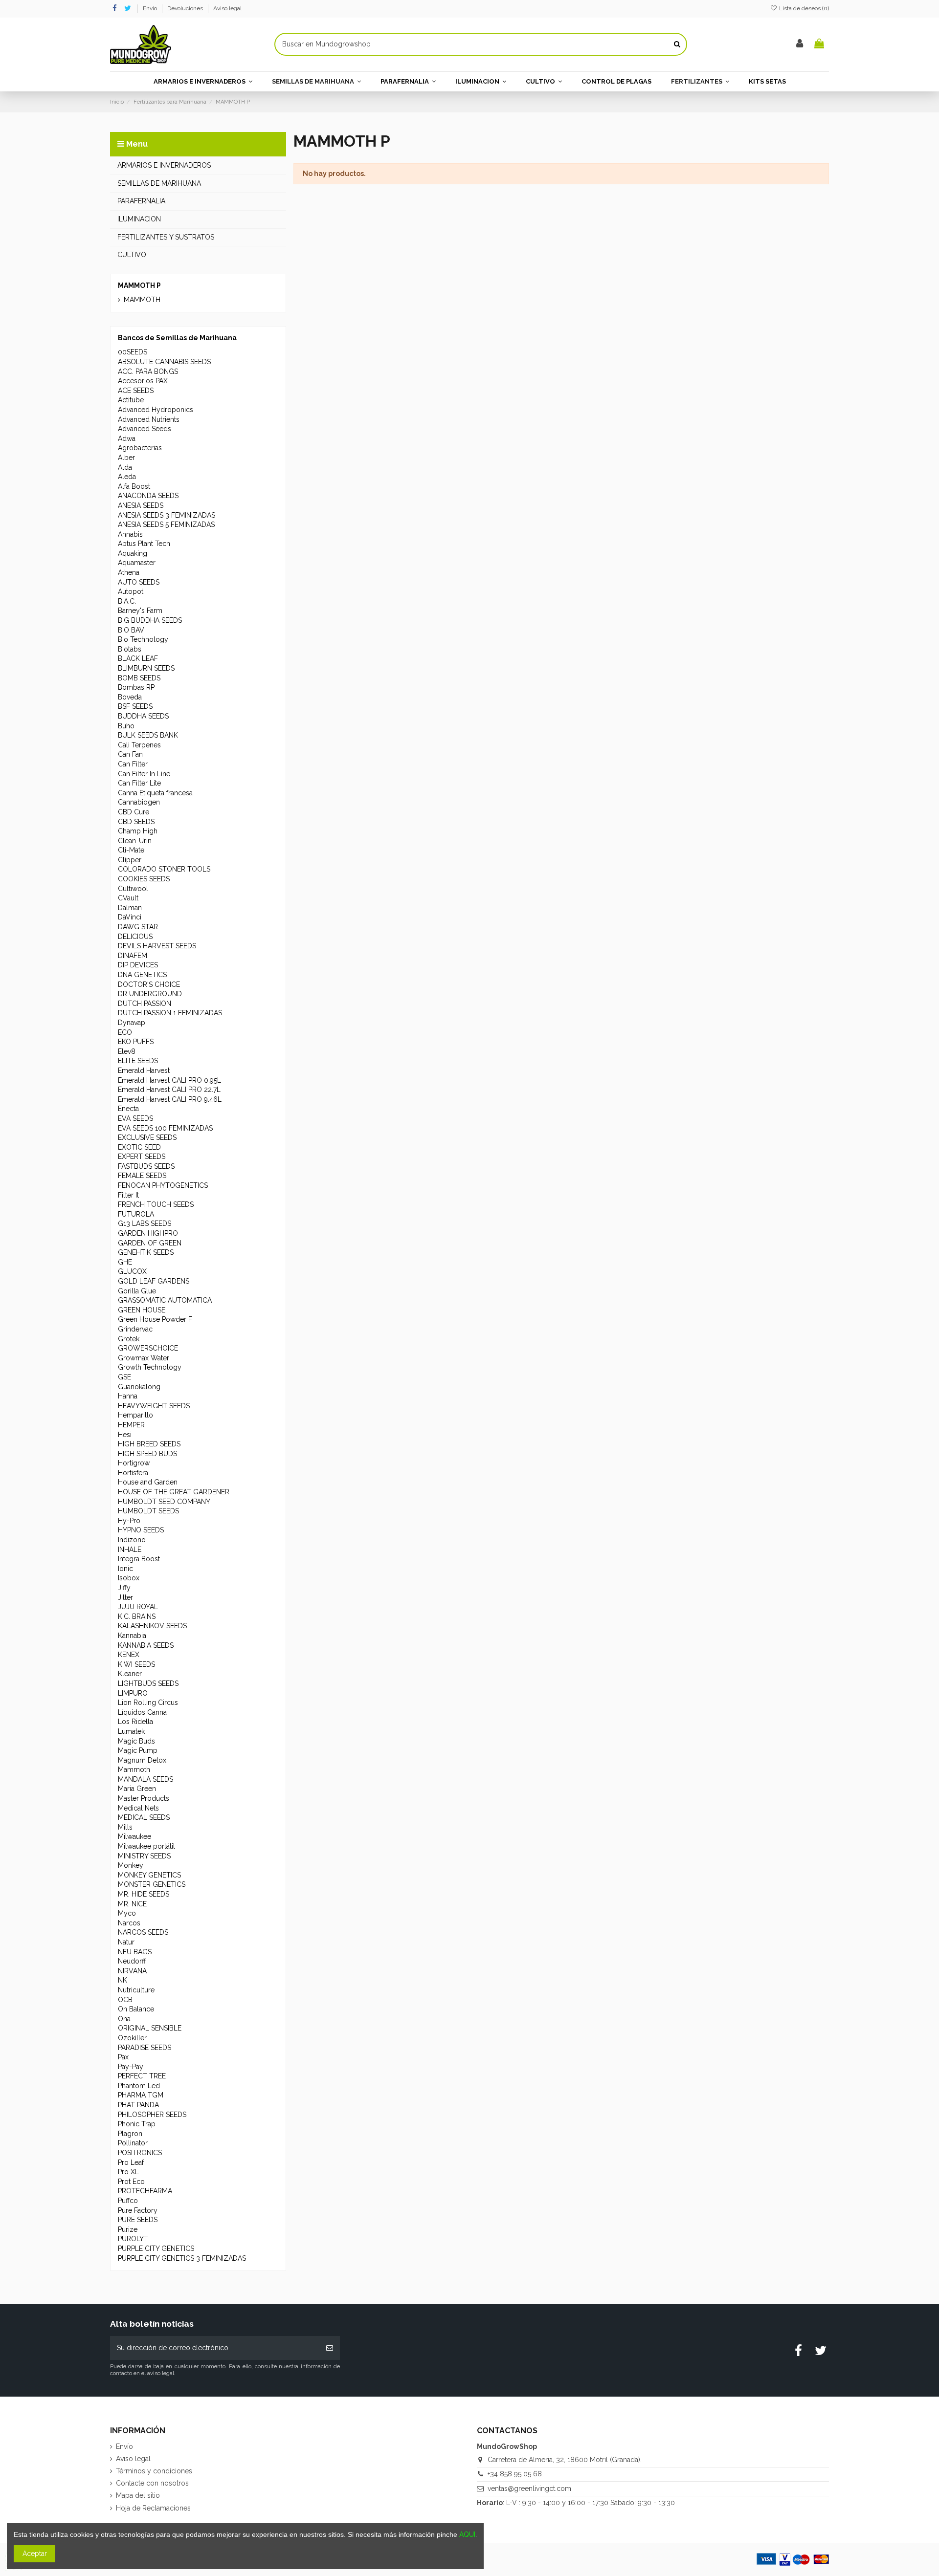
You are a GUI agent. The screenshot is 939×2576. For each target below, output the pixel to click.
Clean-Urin (135, 841)
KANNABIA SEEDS (146, 1645)
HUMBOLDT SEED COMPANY (164, 1502)
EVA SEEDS (135, 1118)
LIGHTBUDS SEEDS (148, 1683)
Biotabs (130, 649)
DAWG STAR (138, 927)
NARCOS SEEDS (143, 1932)
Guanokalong (139, 1387)
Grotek (129, 1339)
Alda (125, 467)
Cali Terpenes (139, 745)
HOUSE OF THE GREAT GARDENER (174, 1492)
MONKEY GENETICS (149, 1875)
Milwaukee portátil (146, 1846)
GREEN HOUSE (142, 1310)
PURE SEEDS (138, 2220)
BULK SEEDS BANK (148, 735)
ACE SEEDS (136, 391)
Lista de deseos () (803, 8)
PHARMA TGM (141, 2095)
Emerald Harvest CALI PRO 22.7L (169, 1090)
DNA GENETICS (142, 975)
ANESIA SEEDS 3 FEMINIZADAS (167, 515)
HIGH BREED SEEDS (149, 1444)
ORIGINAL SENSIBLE (150, 2028)
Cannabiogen (139, 802)
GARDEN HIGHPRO (148, 1233)
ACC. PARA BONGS (148, 371)
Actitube (131, 400)
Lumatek (131, 1731)
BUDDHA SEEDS (143, 716)
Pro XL (128, 2172)
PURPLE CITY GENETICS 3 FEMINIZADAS (182, 2258)
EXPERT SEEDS (142, 1157)
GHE (125, 1262)
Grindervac (135, 1329)
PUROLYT (133, 2239)
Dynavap (132, 1023)
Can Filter (133, 764)
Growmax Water (144, 1358)
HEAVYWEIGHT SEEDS (154, 1406)
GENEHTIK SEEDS (146, 1252)
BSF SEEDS (135, 706)
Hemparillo (135, 1415)
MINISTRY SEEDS (144, 1856)
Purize (128, 2229)
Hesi (125, 1435)
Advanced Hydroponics (156, 410)
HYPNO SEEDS (141, 1530)
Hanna (128, 1396)
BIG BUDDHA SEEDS (150, 620)
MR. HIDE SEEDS (144, 1894)
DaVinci (130, 917)
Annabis (130, 534)
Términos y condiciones (154, 2471)
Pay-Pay (131, 2067)
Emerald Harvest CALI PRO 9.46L (170, 1099)
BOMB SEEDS (139, 678)
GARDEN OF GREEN (150, 1243)
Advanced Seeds (145, 429)
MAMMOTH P (139, 285)
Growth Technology (150, 1367)
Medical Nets (138, 1808)
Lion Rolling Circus (148, 1703)
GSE (124, 1377)
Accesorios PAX (143, 381)
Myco (127, 1913)
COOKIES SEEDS (144, 879)
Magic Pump (138, 1750)
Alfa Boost (134, 486)
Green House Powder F (155, 1319)
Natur (126, 1942)
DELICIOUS (135, 937)
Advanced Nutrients (149, 419)
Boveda (130, 697)
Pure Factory (138, 2210)
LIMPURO (133, 1693)
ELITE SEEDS (138, 1061)
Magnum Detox (142, 1760)
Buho (126, 726)
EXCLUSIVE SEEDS (147, 1137)
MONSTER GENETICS (152, 1884)
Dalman (130, 908)
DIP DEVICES (138, 965)
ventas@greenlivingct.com (529, 2489)
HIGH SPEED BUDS (147, 1454)
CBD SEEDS (136, 822)
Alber (126, 458)
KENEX (129, 1655)
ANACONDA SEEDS (148, 496)
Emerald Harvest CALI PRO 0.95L (169, 1080)
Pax (123, 2057)
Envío (151, 8)
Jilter (125, 1597)
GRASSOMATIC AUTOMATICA (165, 1300)
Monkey (131, 1865)
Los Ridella (135, 1722)
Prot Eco (131, 2182)
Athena (129, 572)
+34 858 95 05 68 (515, 2474)
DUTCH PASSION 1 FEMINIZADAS (170, 1013)
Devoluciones (186, 8)
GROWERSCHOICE (148, 1348)
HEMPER (131, 1425)
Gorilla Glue (137, 1291)
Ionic (125, 1569)
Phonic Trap (137, 2124)
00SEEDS (133, 352)
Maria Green (137, 1789)
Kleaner (130, 1674)
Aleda (127, 477)
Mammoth (134, 1769)
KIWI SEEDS (136, 1664)
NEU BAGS (135, 1952)
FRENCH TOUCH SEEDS (156, 1204)
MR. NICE (132, 1904)
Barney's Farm (140, 611)
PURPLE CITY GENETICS (156, 2249)
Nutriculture (136, 1990)
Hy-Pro (129, 1521)
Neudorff (132, 1961)
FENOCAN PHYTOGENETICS (163, 1185)
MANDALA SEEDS (145, 1779)
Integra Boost (139, 1559)
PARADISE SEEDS (145, 2048)
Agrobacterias (140, 448)
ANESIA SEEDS (141, 505)
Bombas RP (136, 687)
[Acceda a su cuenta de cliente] (800, 44)
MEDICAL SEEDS (144, 1817)
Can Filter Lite (139, 783)
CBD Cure (134, 812)
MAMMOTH (142, 300)
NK (123, 1980)
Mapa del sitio (138, 2495)
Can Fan (130, 754)
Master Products (144, 1798)
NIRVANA (132, 1971)
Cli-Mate (131, 850)
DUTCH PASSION (145, 1004)
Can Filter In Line (144, 774)
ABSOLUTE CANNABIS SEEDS (164, 362)
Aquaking (133, 553)
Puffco (128, 2201)
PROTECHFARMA (145, 2191)
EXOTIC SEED (139, 1147)
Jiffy (124, 1588)
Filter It (128, 1195)
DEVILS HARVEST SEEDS (157, 946)
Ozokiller (132, 2038)
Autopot (131, 591)
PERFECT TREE (142, 2076)
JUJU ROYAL (138, 1607)
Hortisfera (133, 1473)
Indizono (132, 1540)
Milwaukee (134, 1836)
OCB (125, 2000)
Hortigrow (134, 1463)
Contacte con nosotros (152, 2483)
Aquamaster (137, 563)
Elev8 (127, 1051)
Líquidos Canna (142, 1712)
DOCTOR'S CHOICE (149, 984)
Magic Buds (136, 1741)
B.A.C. (127, 601)
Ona (124, 2019)
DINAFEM (133, 956)
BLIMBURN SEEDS (146, 668)
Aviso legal (227, 8)
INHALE (130, 1550)
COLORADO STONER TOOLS (164, 869)
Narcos (129, 1923)
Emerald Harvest (144, 1070)
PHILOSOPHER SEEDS (152, 2115)
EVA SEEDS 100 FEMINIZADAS (165, 1128)
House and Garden (148, 1482)
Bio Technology (143, 639)
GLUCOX (132, 1271)
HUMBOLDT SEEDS (148, 1511)
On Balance (136, 2009)
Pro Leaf (131, 2162)
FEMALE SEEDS (142, 1176)
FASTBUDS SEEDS (146, 1166)
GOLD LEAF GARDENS (154, 1281)
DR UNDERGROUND (150, 994)
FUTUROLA (136, 1214)
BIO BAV (131, 630)
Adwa (127, 438)
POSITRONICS (140, 2153)
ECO (125, 1032)
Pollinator (133, 2143)
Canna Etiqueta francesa (155, 793)
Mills (125, 1827)
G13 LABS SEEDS (145, 1223)
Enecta (128, 1109)
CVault (128, 898)
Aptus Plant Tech (144, 544)
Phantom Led (139, 2086)
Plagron (130, 2134)
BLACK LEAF (138, 658)
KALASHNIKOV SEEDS (152, 1626)
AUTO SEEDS (139, 582)
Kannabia (132, 1636)
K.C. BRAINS (137, 1616)
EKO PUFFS (136, 1042)
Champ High (138, 831)
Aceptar (35, 2554)
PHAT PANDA (138, 2105)
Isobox (129, 1578)
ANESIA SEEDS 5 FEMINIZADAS (166, 524)
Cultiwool (133, 889)
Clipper (130, 860)
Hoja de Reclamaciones (153, 2508)
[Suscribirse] (330, 2348)
